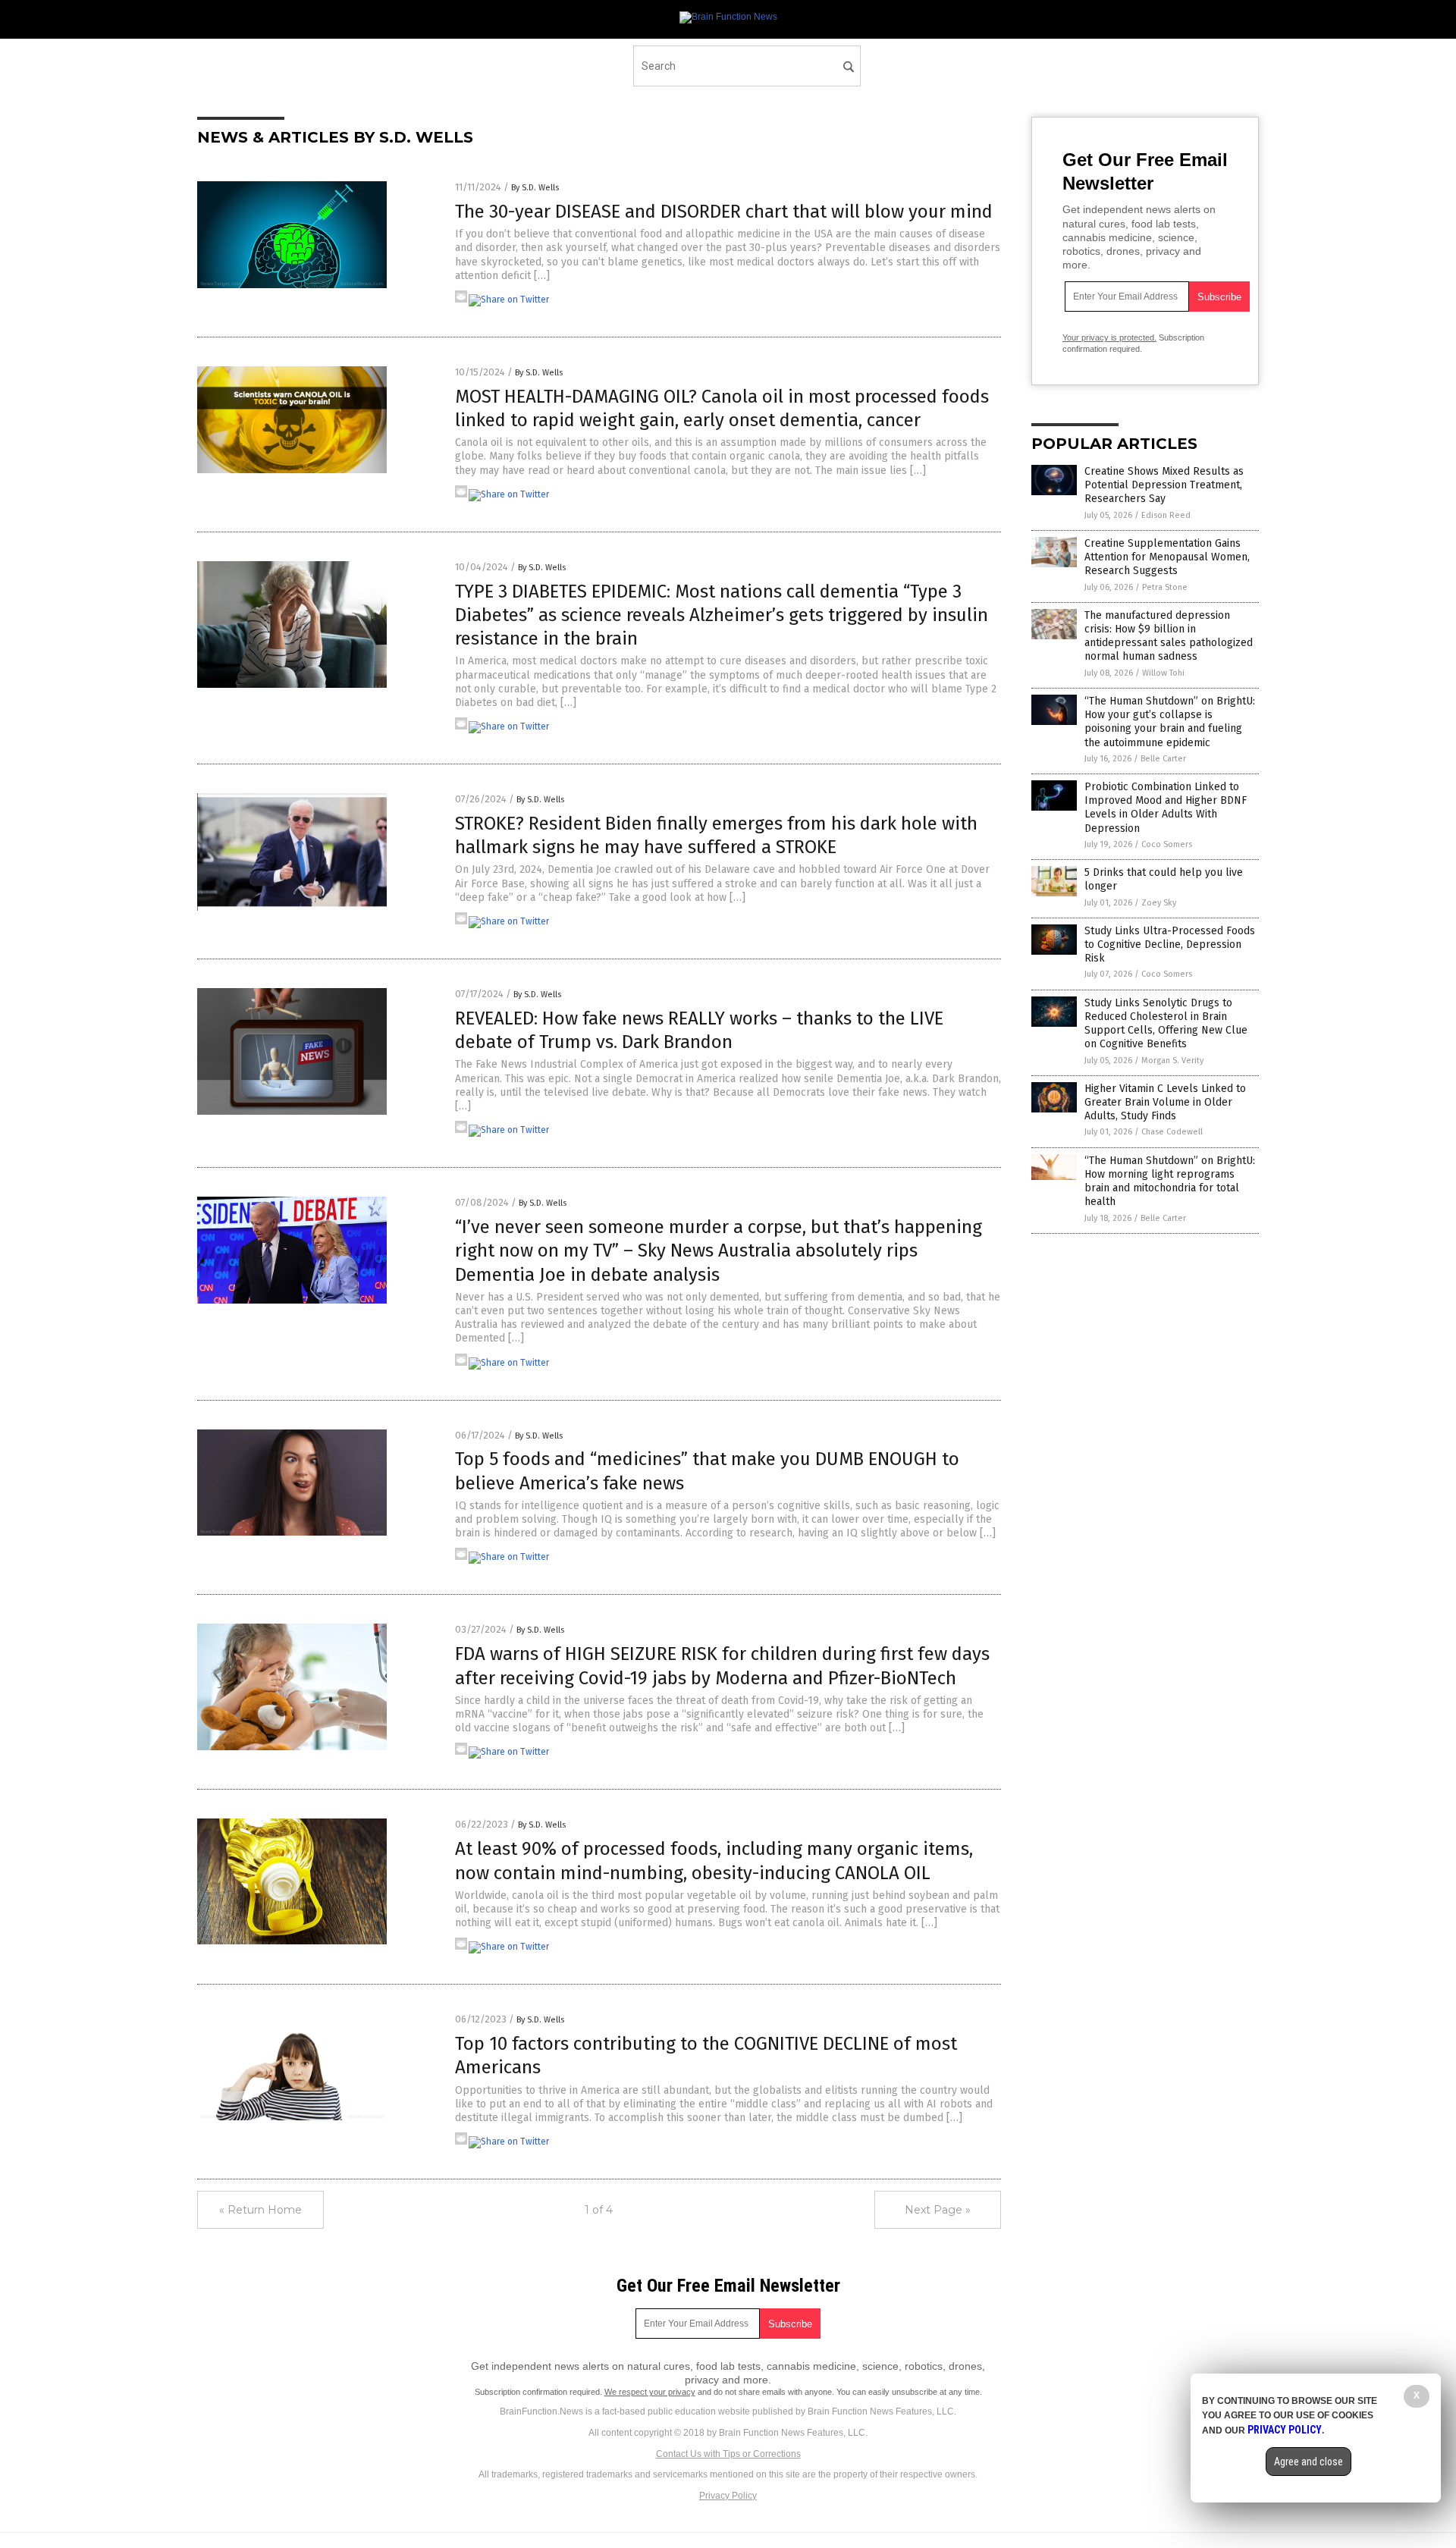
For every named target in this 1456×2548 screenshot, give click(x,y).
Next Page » (938, 2210)
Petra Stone (1165, 587)
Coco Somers (1167, 844)
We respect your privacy (650, 2392)
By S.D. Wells (535, 188)
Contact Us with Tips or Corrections (728, 2454)
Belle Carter (1163, 759)
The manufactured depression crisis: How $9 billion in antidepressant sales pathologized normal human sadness (1169, 636)
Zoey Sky (1159, 903)
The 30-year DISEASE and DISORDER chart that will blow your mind (724, 212)
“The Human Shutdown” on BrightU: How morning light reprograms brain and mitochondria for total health (1170, 1181)
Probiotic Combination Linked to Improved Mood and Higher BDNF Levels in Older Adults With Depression (1166, 808)
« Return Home (260, 2210)
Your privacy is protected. (1109, 337)
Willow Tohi (1163, 673)
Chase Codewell (1172, 1132)
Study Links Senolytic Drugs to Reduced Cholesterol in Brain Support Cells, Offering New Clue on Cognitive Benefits (1166, 1024)
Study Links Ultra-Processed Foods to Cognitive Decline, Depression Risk (1170, 945)
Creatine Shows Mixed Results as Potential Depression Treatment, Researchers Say (1164, 485)
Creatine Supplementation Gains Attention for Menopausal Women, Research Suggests (1167, 557)
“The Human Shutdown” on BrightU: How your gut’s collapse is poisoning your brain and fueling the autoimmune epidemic (1170, 722)
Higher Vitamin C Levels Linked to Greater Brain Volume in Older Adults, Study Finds (1165, 1102)
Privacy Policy (728, 2496)
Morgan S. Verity (1172, 1061)
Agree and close (1309, 2462)
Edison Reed (1166, 515)
